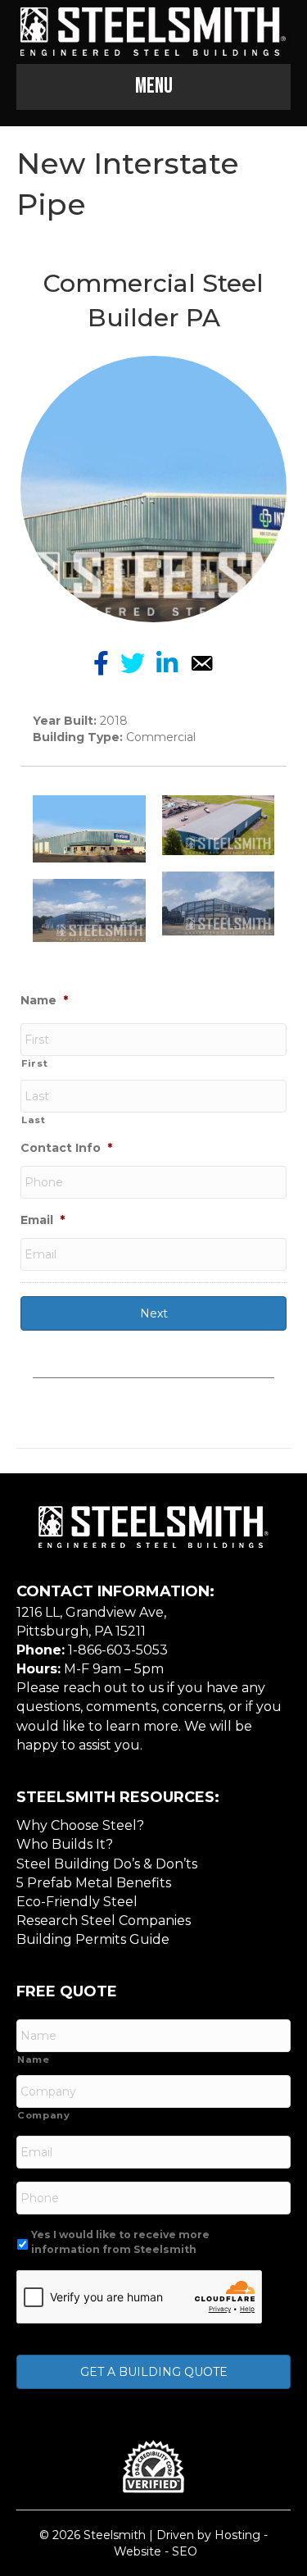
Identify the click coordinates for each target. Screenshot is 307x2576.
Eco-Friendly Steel (77, 1902)
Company (44, 2115)
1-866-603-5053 (118, 1650)
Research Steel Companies (104, 1921)
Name (44, 1000)
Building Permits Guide (93, 1939)
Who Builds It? (65, 1844)
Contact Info (66, 1148)
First (34, 1063)
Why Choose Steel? (80, 1825)
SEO (185, 2551)
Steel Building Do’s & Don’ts (107, 1864)
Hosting (237, 2535)
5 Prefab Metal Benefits (94, 1883)
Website (138, 2551)
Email (43, 1220)
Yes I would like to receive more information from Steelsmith (120, 2242)
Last (34, 1120)
